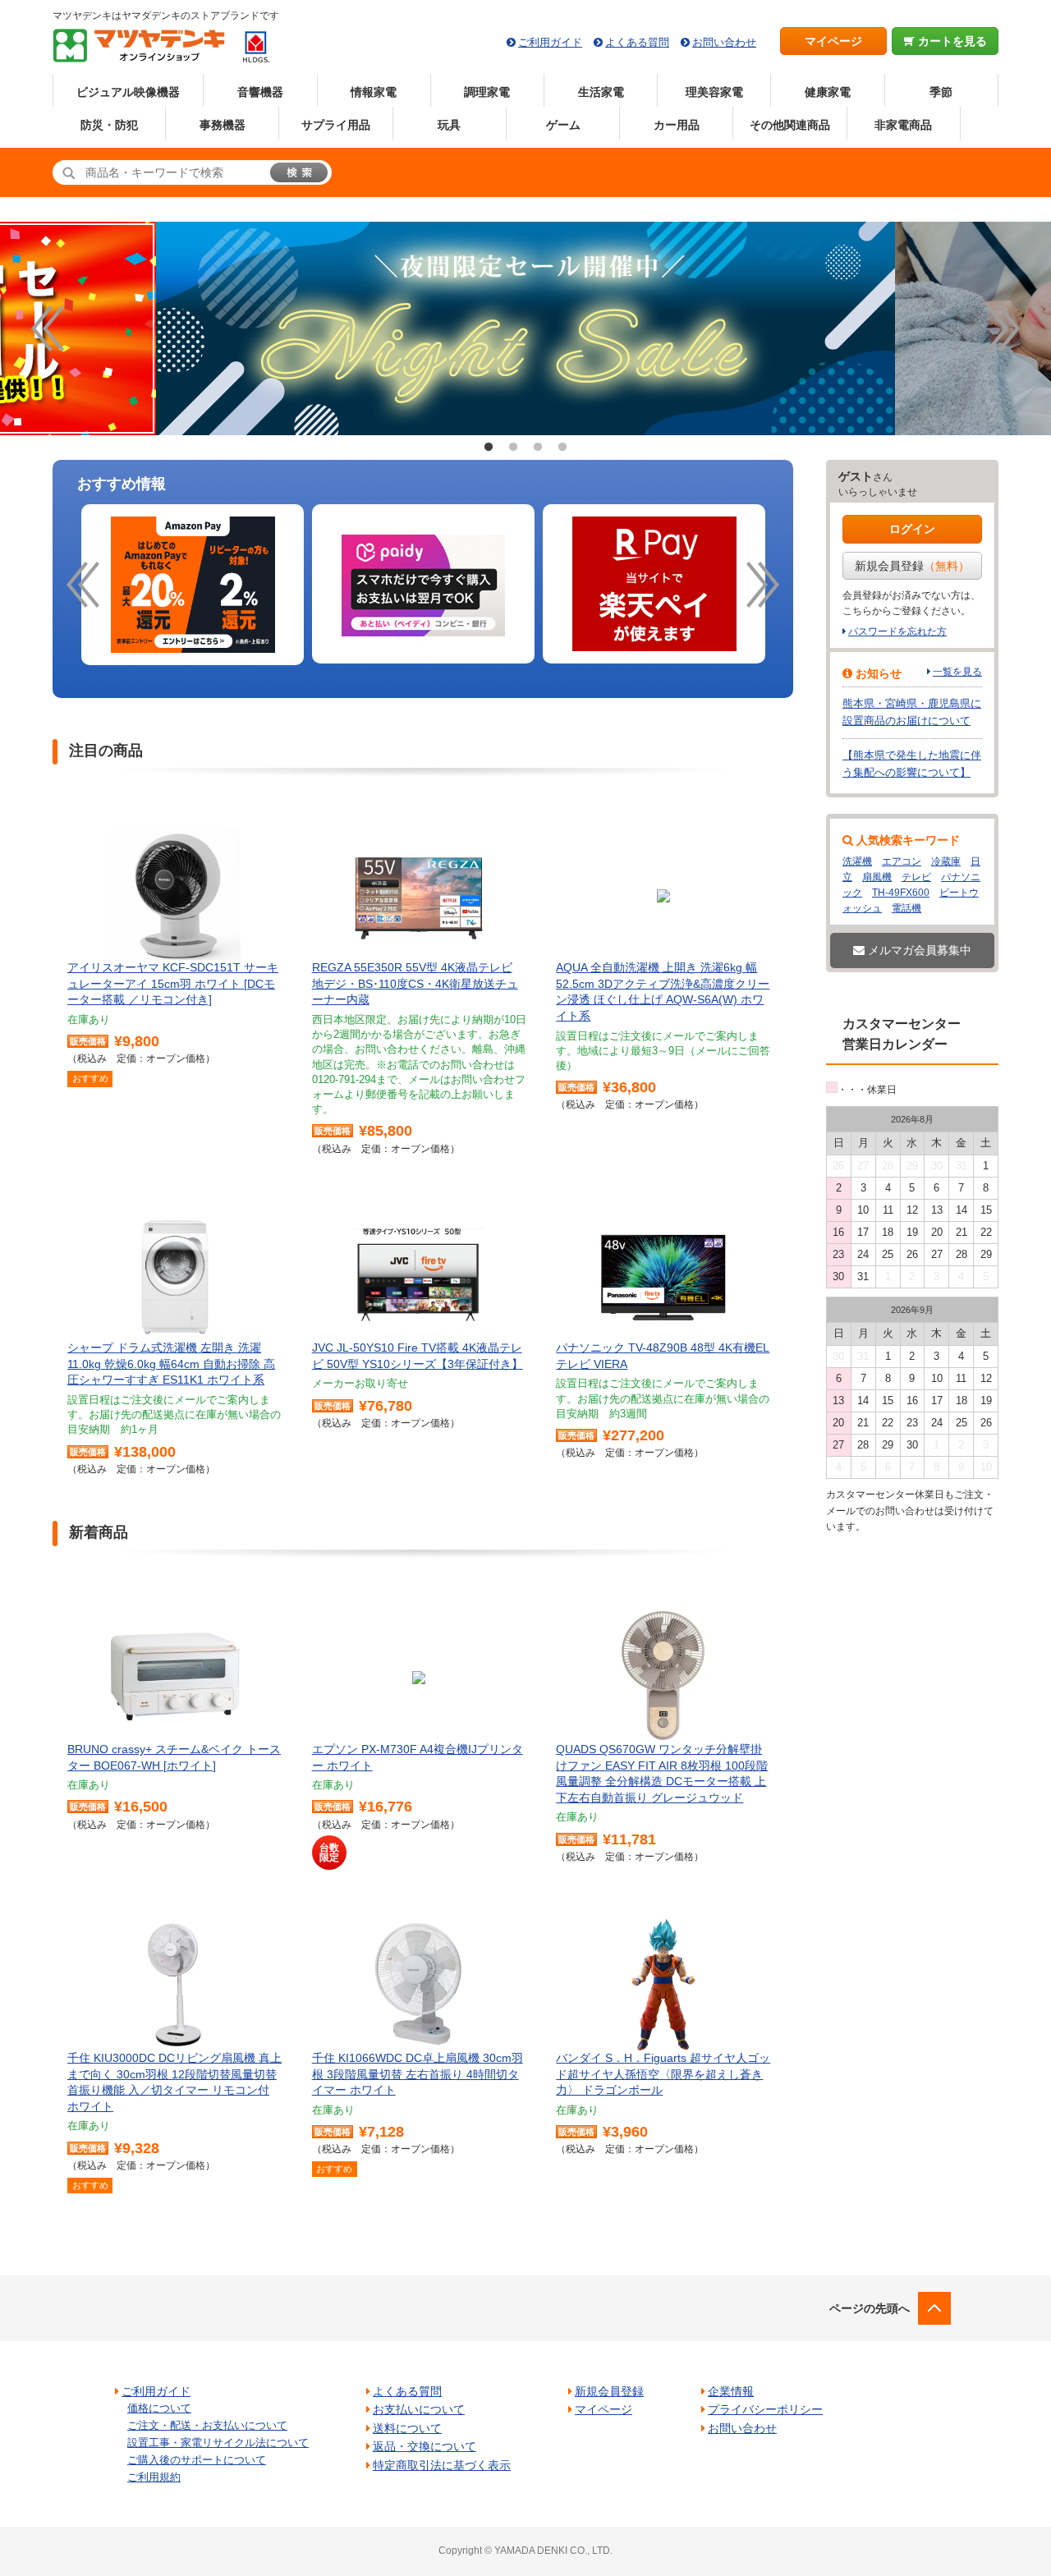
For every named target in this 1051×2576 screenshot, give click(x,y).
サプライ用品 (336, 125)
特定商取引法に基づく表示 (442, 2465)
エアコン (902, 861)
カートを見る (951, 41)
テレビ (916, 877)
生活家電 (601, 92)
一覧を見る (957, 672)
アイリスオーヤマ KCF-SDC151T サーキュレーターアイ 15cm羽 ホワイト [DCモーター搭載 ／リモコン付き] (173, 983)
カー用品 (677, 125)
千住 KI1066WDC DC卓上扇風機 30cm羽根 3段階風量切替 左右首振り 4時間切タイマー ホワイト (418, 2074)
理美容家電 (714, 92)
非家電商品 (903, 125)
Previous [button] (48, 328)
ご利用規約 (154, 2477)
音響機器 (260, 92)
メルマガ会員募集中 (918, 950)
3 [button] (538, 448)
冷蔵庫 (946, 861)
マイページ (833, 41)
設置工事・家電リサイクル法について (218, 2443)
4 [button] (562, 448)
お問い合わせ (724, 42)
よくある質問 (637, 42)
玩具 (449, 125)
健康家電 (828, 92)
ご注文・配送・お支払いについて (207, 2425)
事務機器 (223, 125)
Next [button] (1003, 328)
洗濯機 (857, 861)
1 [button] (489, 448)
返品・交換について (425, 2446)
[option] (525, 328)
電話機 (906, 908)
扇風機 (877, 877)
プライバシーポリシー (765, 2409)
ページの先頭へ (870, 2308)
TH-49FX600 (901, 893)
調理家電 (487, 92)
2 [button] (513, 448)
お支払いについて (419, 2409)
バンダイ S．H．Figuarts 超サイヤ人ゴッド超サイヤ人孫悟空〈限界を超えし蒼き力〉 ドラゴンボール (663, 2074)
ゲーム (563, 125)
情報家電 (374, 92)
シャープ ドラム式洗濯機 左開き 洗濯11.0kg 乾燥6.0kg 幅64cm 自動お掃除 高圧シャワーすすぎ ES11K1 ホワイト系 (171, 1364)
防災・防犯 (109, 125)
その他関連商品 (790, 125)
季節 (941, 92)
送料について (407, 2428)
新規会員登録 (912, 566)
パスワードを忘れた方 (897, 631)
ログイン (912, 529)
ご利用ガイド (550, 42)
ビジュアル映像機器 (128, 92)
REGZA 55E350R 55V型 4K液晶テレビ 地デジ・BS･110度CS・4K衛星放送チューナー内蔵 (415, 983)
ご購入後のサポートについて (197, 2460)
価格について (159, 2408)
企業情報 (731, 2391)
